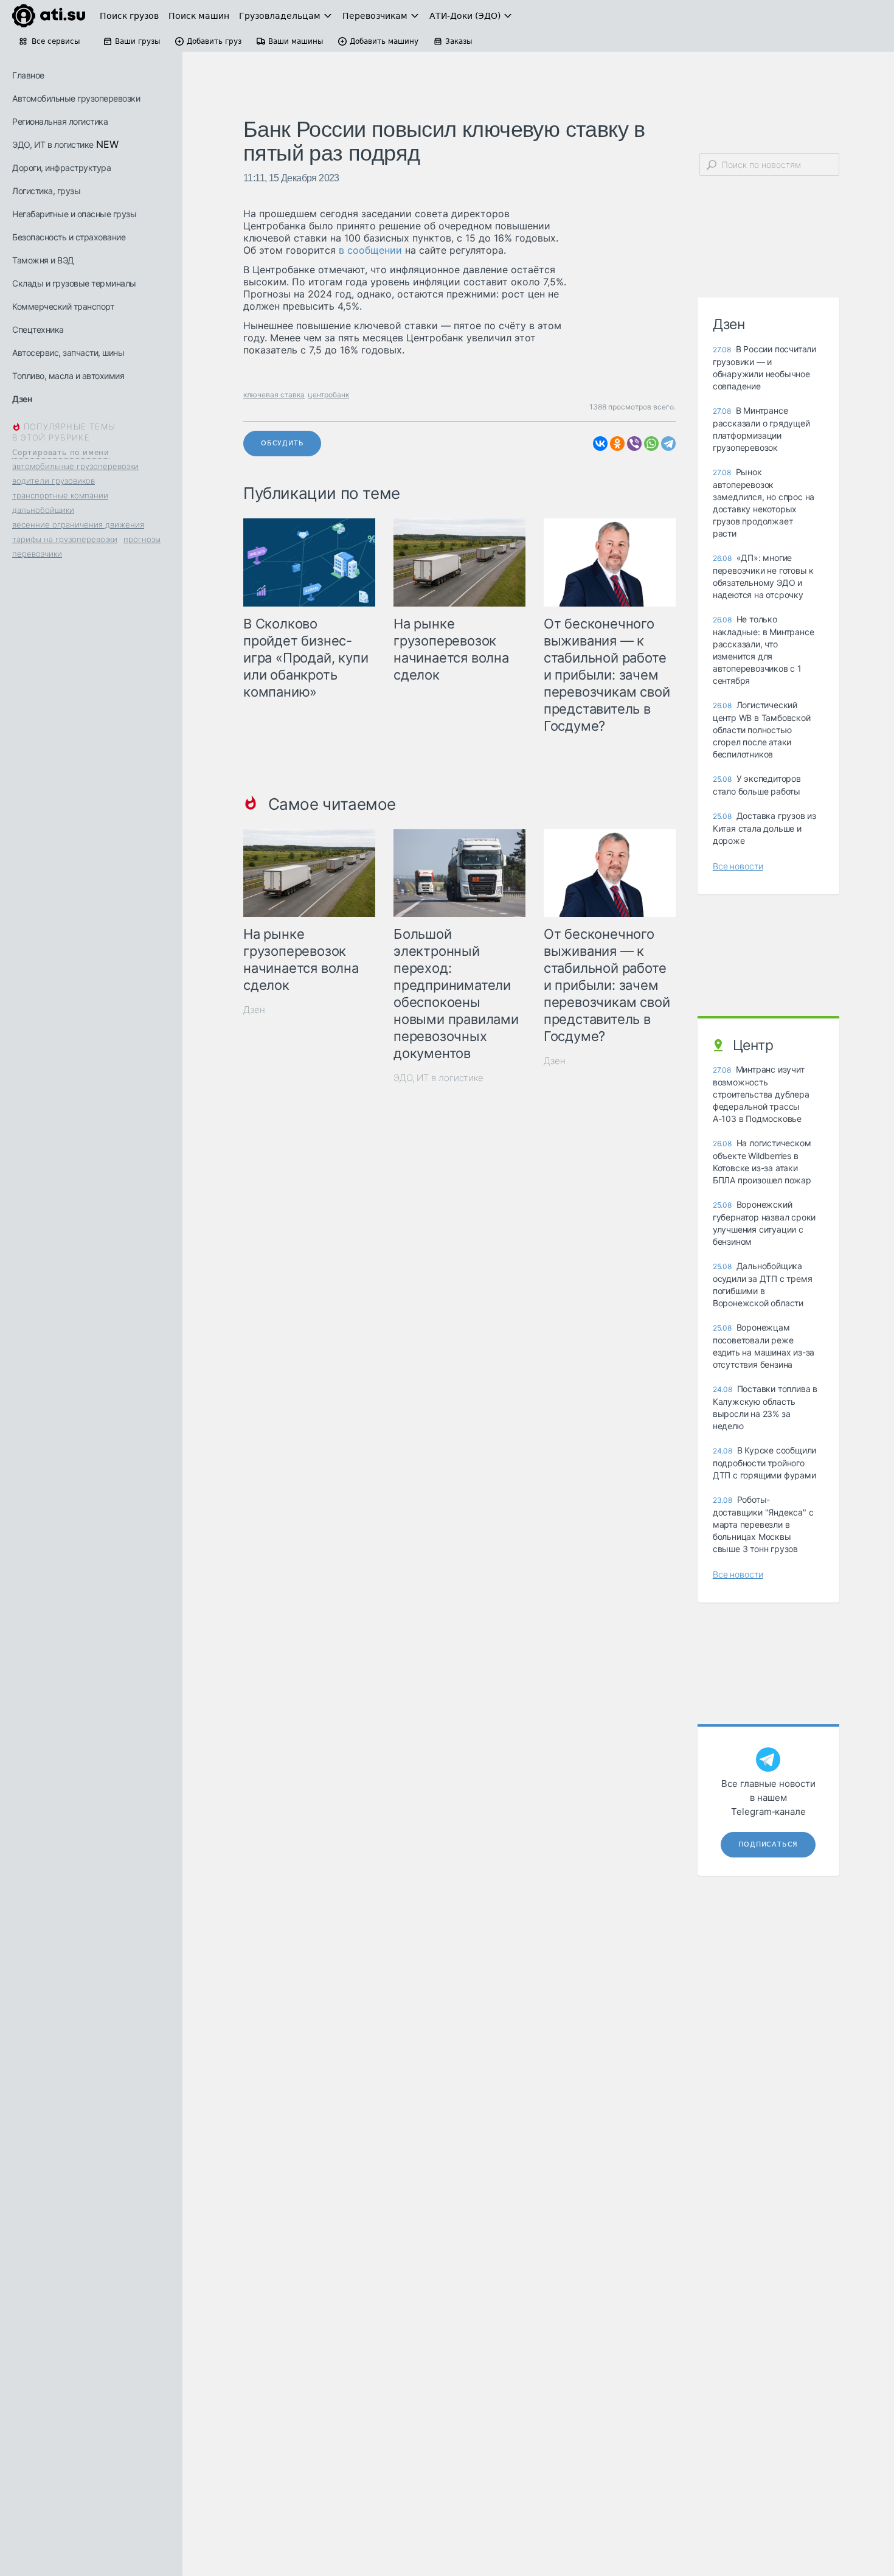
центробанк (328, 395)
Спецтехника (38, 329)
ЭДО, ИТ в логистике (53, 144)
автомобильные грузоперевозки (75, 466)
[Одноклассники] (617, 444)
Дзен (22, 399)
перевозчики (37, 554)
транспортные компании (60, 495)
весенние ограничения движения (78, 524)
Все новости (738, 866)
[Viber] (634, 444)
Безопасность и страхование (69, 237)
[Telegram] (668, 444)
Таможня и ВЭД (43, 260)
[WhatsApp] (651, 444)
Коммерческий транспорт (63, 306)
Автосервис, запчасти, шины (68, 353)
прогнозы (142, 539)
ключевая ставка (274, 395)
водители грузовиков (54, 481)
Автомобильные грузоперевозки (76, 98)
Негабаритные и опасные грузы (74, 214)
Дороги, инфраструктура (61, 168)
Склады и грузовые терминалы (74, 283)
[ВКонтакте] (600, 444)
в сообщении (370, 250)
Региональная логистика (60, 121)
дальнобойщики (43, 510)
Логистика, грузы (46, 191)
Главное (28, 75)
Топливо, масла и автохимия (68, 376)
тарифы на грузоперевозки (65, 539)
